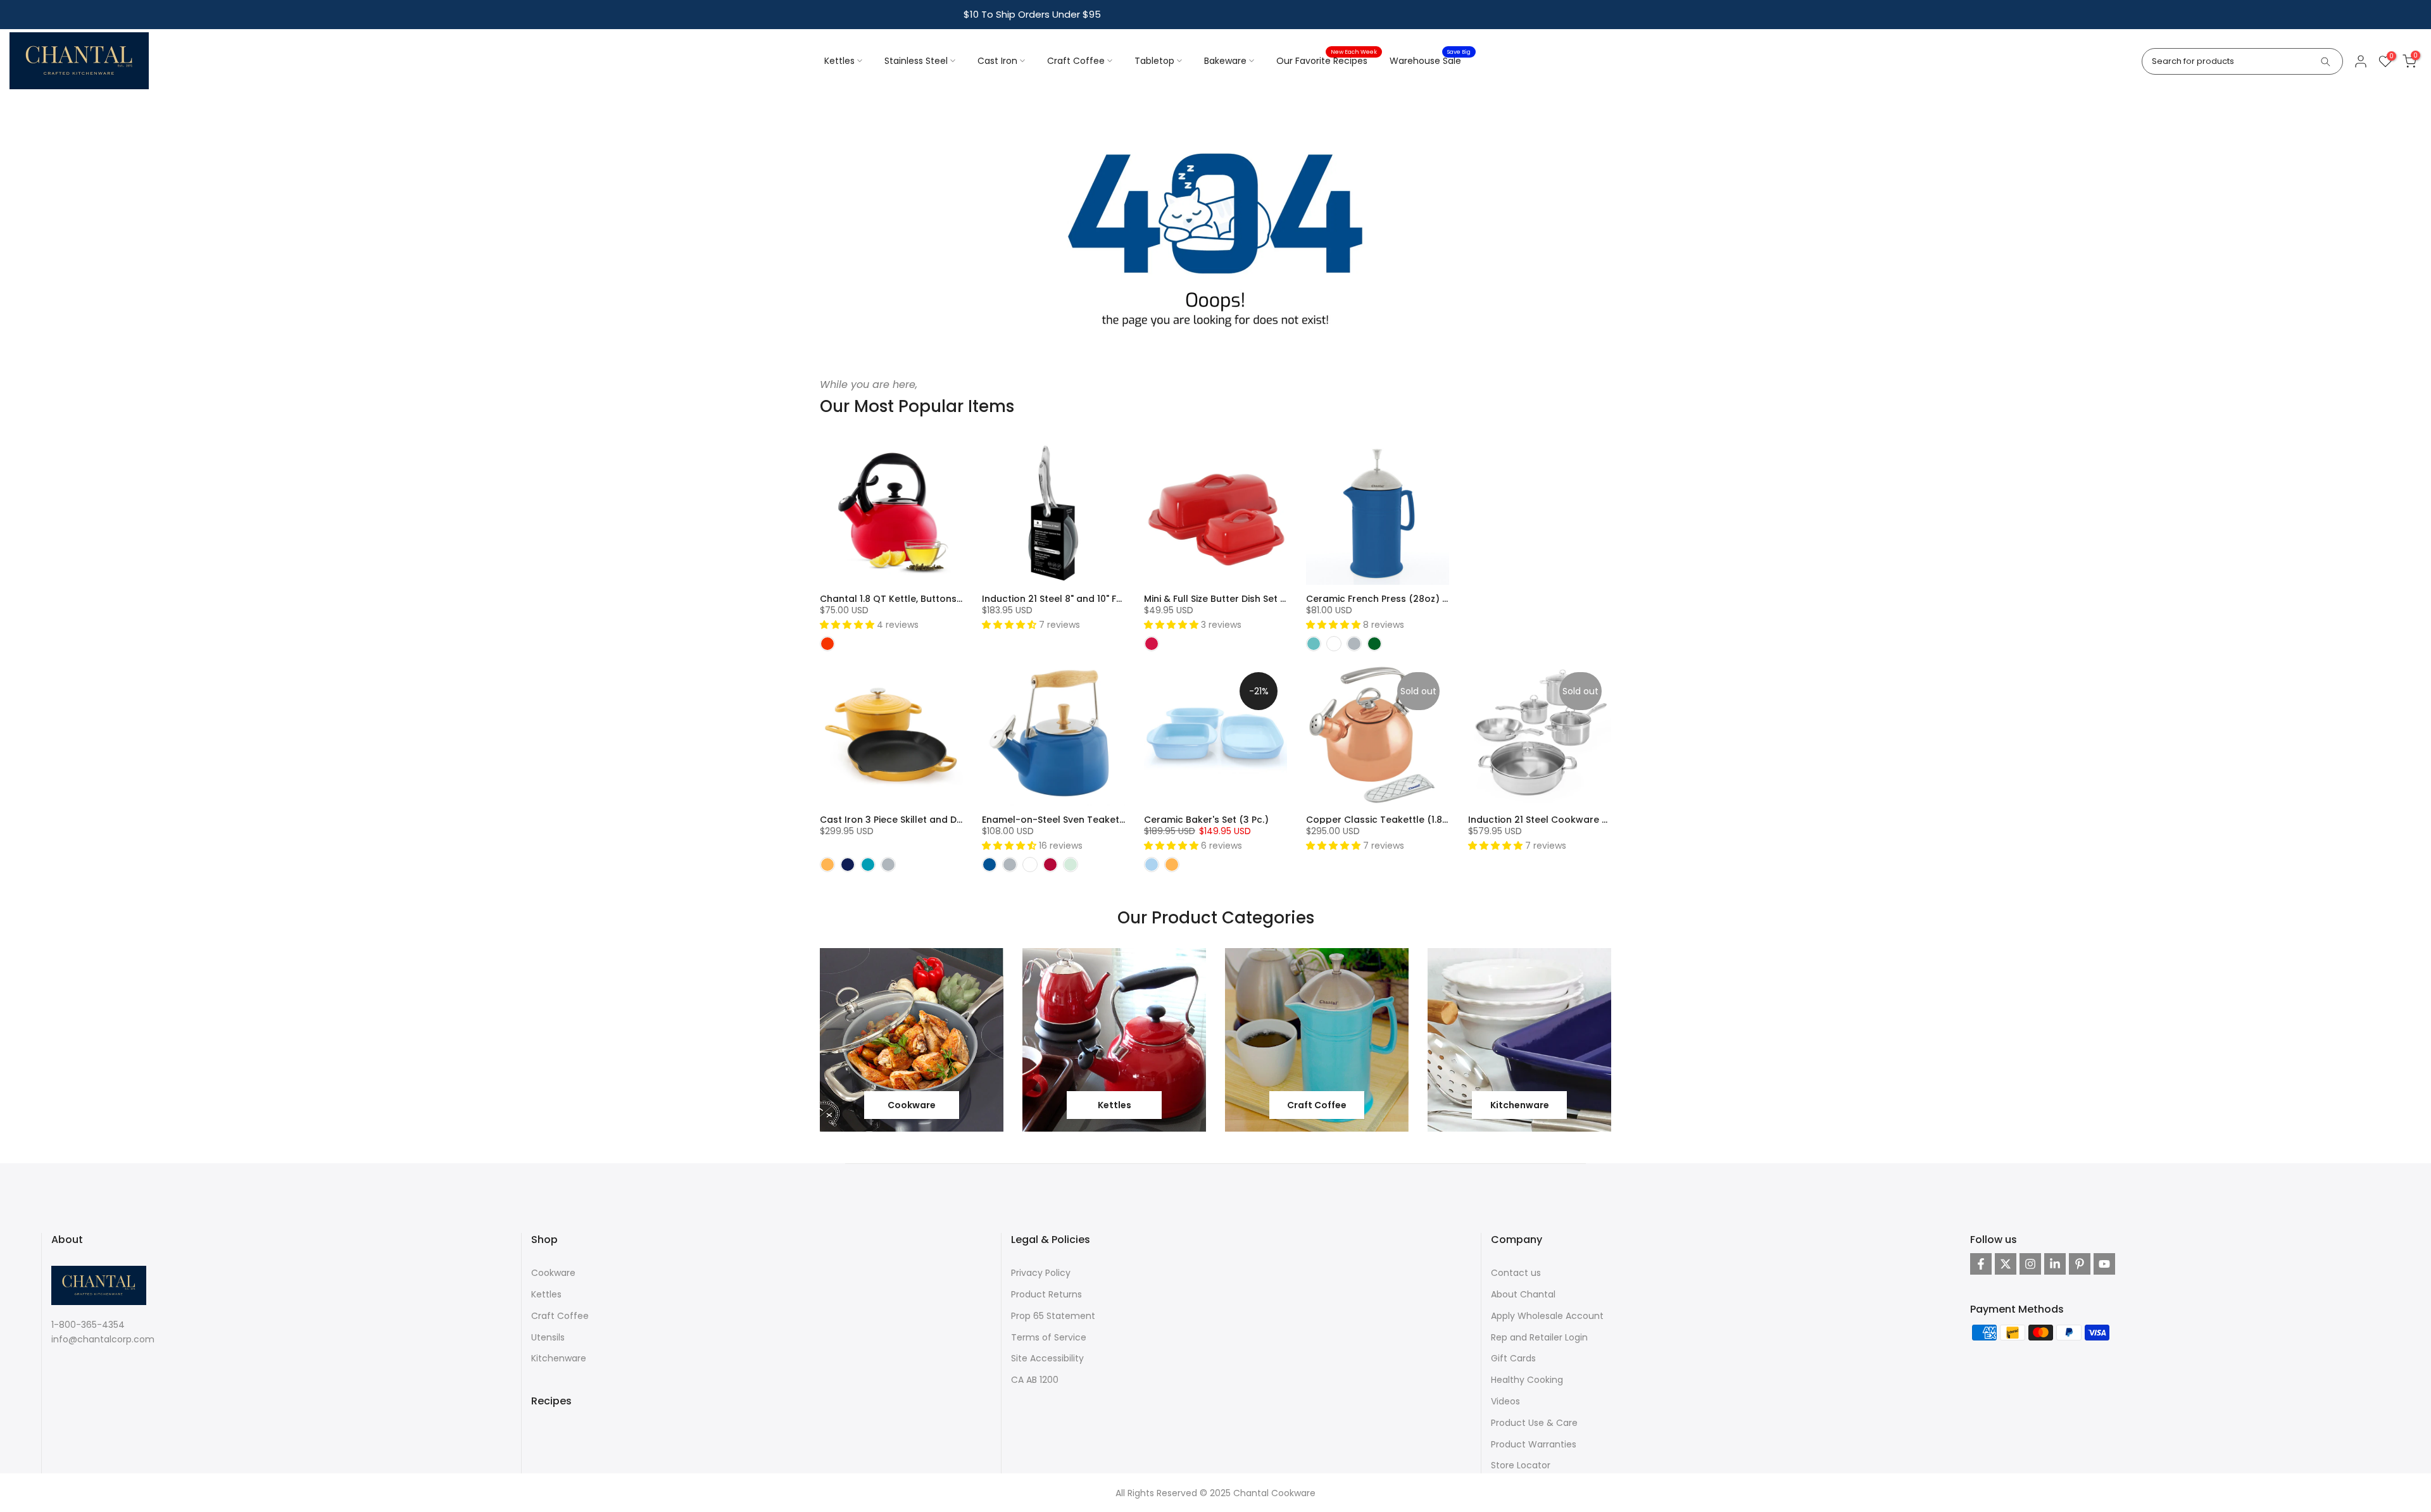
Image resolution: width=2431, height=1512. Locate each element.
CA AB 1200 (1035, 1380)
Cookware (553, 1273)
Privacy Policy (1041, 1273)
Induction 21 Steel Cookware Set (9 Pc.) (1558, 820)
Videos (1505, 1401)
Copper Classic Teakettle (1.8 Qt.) (1384, 820)
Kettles (839, 61)
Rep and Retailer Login (1539, 1337)
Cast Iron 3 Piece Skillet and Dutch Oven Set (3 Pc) (936, 820)
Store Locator (1521, 1465)
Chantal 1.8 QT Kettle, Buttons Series (903, 599)
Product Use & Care (1534, 1423)
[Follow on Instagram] (2030, 1264)
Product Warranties (1534, 1444)
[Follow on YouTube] (2104, 1264)
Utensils (548, 1337)
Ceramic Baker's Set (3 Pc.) (1206, 820)
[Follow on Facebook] (1981, 1264)
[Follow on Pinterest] (2080, 1264)
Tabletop (1154, 61)
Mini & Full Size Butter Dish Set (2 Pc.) (1227, 599)
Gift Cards (1513, 1358)
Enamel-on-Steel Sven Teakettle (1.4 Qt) (1075, 820)
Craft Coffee (1076, 61)
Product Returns (1046, 1294)
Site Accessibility (1047, 1358)
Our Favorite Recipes (1327, 60)
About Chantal (1523, 1294)
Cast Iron (997, 61)
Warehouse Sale (1430, 60)
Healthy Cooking (1527, 1380)
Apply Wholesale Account (1547, 1316)
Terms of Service (1049, 1337)
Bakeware (1225, 61)
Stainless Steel (916, 61)
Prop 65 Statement (1053, 1316)
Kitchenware (559, 1358)
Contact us (1516, 1273)
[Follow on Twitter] (2006, 1264)
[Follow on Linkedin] (2055, 1264)
